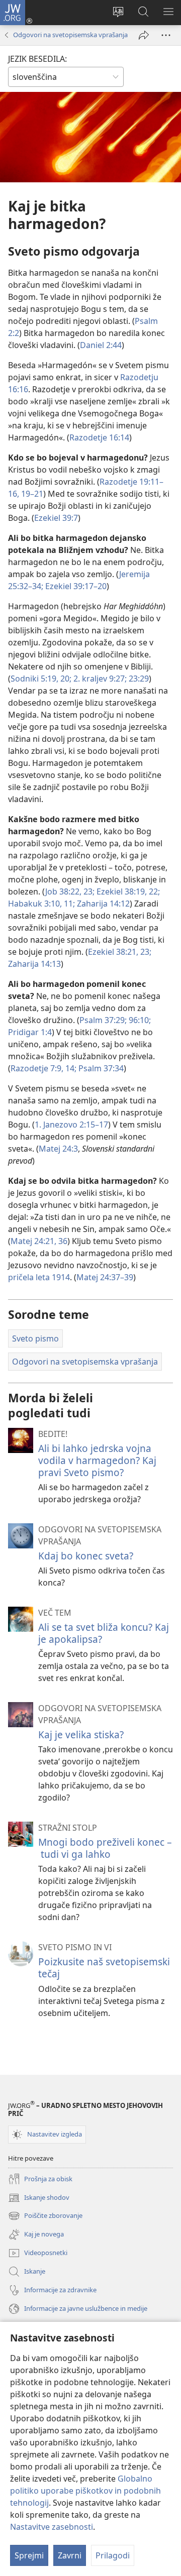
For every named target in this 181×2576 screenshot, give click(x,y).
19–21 (31, 494)
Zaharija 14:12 (102, 904)
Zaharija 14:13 (34, 964)
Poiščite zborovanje (45, 2216)
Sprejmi (29, 2555)
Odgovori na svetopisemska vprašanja (70, 35)
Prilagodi (113, 2555)
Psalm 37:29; (103, 1020)
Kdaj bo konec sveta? (86, 1556)
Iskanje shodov (39, 2198)
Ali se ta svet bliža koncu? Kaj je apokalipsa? (104, 1633)
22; (153, 891)
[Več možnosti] (166, 35)
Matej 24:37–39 (105, 1277)
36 (62, 1241)
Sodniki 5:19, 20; (41, 679)
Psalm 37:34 (100, 1068)
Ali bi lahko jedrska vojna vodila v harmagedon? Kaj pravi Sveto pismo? (97, 1460)
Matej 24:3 (58, 1149)
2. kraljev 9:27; (99, 679)
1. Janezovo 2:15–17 (71, 1125)
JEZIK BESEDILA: (37, 59)
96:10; (139, 1020)
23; (145, 952)
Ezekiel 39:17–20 (75, 586)
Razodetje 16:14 (99, 437)
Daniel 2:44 (101, 345)
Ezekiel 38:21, (113, 952)
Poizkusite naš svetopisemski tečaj (104, 1968)
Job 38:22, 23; (70, 891)
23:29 (138, 679)
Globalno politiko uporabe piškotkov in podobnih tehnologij (85, 2491)
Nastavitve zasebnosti (52, 2527)
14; (70, 1068)
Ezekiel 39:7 (56, 518)
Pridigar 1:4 (30, 1032)
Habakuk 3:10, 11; (41, 904)
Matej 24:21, (33, 1241)
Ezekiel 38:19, (121, 891)
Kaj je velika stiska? (81, 1734)
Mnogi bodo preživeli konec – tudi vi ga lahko (105, 1848)
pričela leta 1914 (39, 1277)
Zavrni (70, 2555)
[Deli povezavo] (144, 35)
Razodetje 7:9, (37, 1068)
